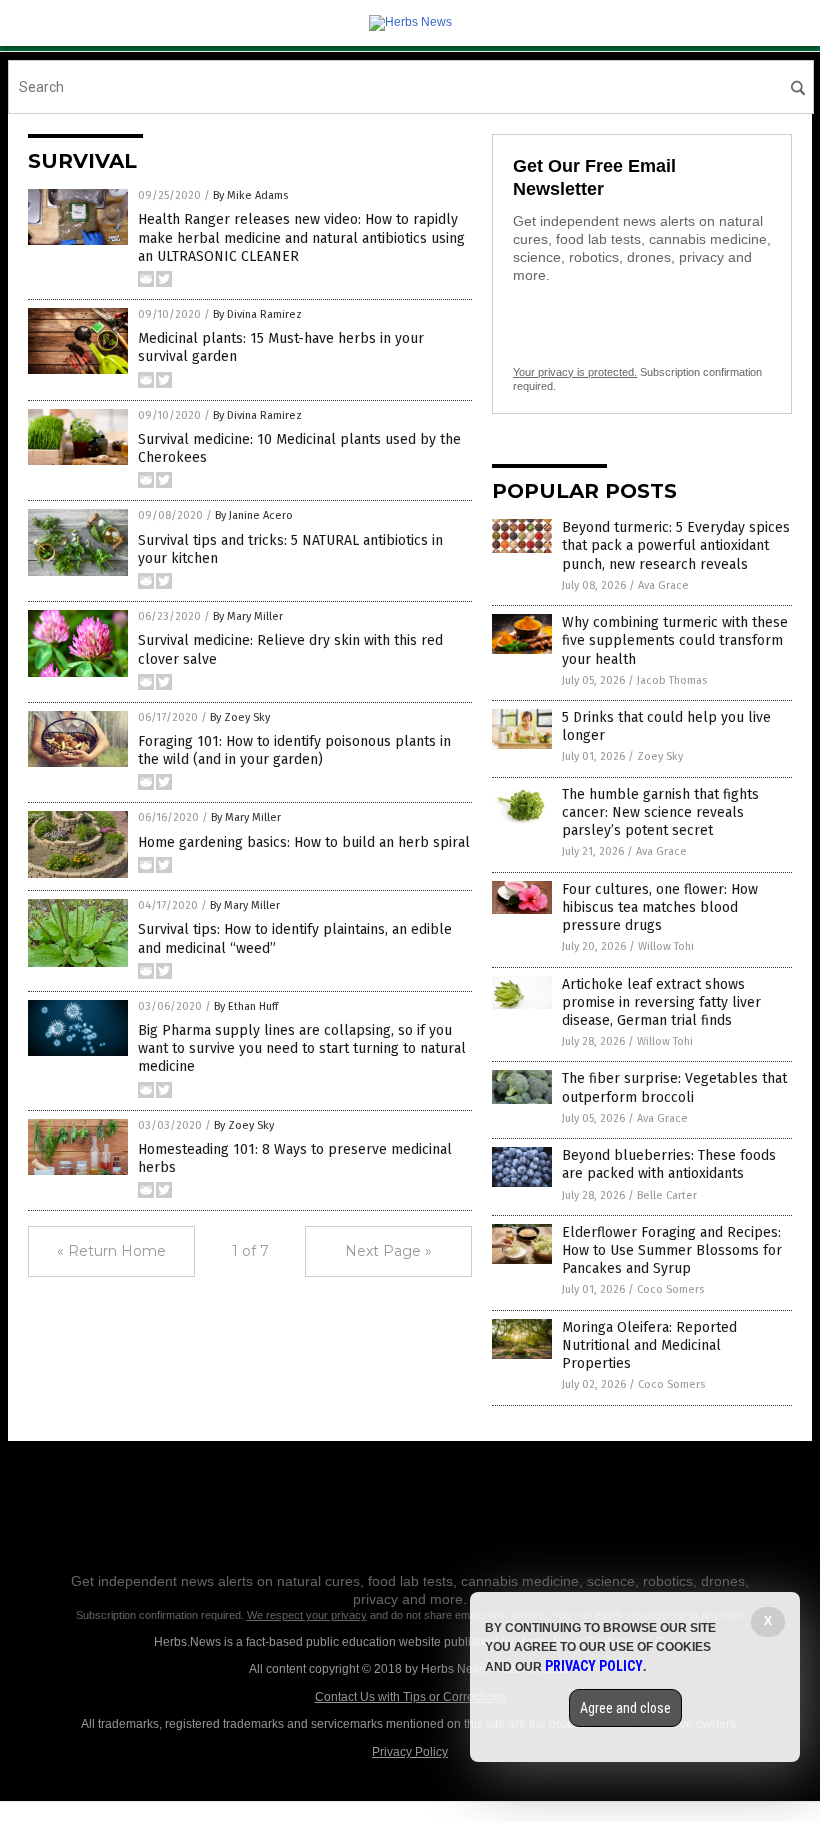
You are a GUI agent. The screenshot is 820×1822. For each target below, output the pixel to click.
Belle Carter (667, 1195)
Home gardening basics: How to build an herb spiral (304, 842)
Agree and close (625, 1708)
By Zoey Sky (240, 717)
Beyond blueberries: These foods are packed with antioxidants (669, 1164)
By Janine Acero (254, 515)
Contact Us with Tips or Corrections (410, 1697)
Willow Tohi (666, 946)
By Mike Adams (250, 195)
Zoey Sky (660, 756)
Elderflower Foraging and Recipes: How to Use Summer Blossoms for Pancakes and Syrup (672, 1250)
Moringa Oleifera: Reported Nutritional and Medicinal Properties (649, 1345)
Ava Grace (663, 585)
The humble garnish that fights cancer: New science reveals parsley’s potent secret (660, 812)
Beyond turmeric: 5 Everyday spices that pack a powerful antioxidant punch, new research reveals (676, 545)
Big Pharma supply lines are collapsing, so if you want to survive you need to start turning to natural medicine (302, 1048)
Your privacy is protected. (575, 372)
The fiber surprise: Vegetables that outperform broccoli (674, 1087)
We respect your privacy (307, 1615)
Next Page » (388, 1251)
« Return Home (111, 1251)
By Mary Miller (248, 616)
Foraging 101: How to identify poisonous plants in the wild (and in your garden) (294, 750)
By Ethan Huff (246, 1006)
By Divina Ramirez (257, 314)
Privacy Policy (410, 1752)
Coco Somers (670, 1289)
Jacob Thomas (672, 680)
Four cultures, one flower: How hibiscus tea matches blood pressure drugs (660, 907)
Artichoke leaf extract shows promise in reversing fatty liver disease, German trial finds (661, 1002)
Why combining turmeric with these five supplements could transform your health (675, 640)
